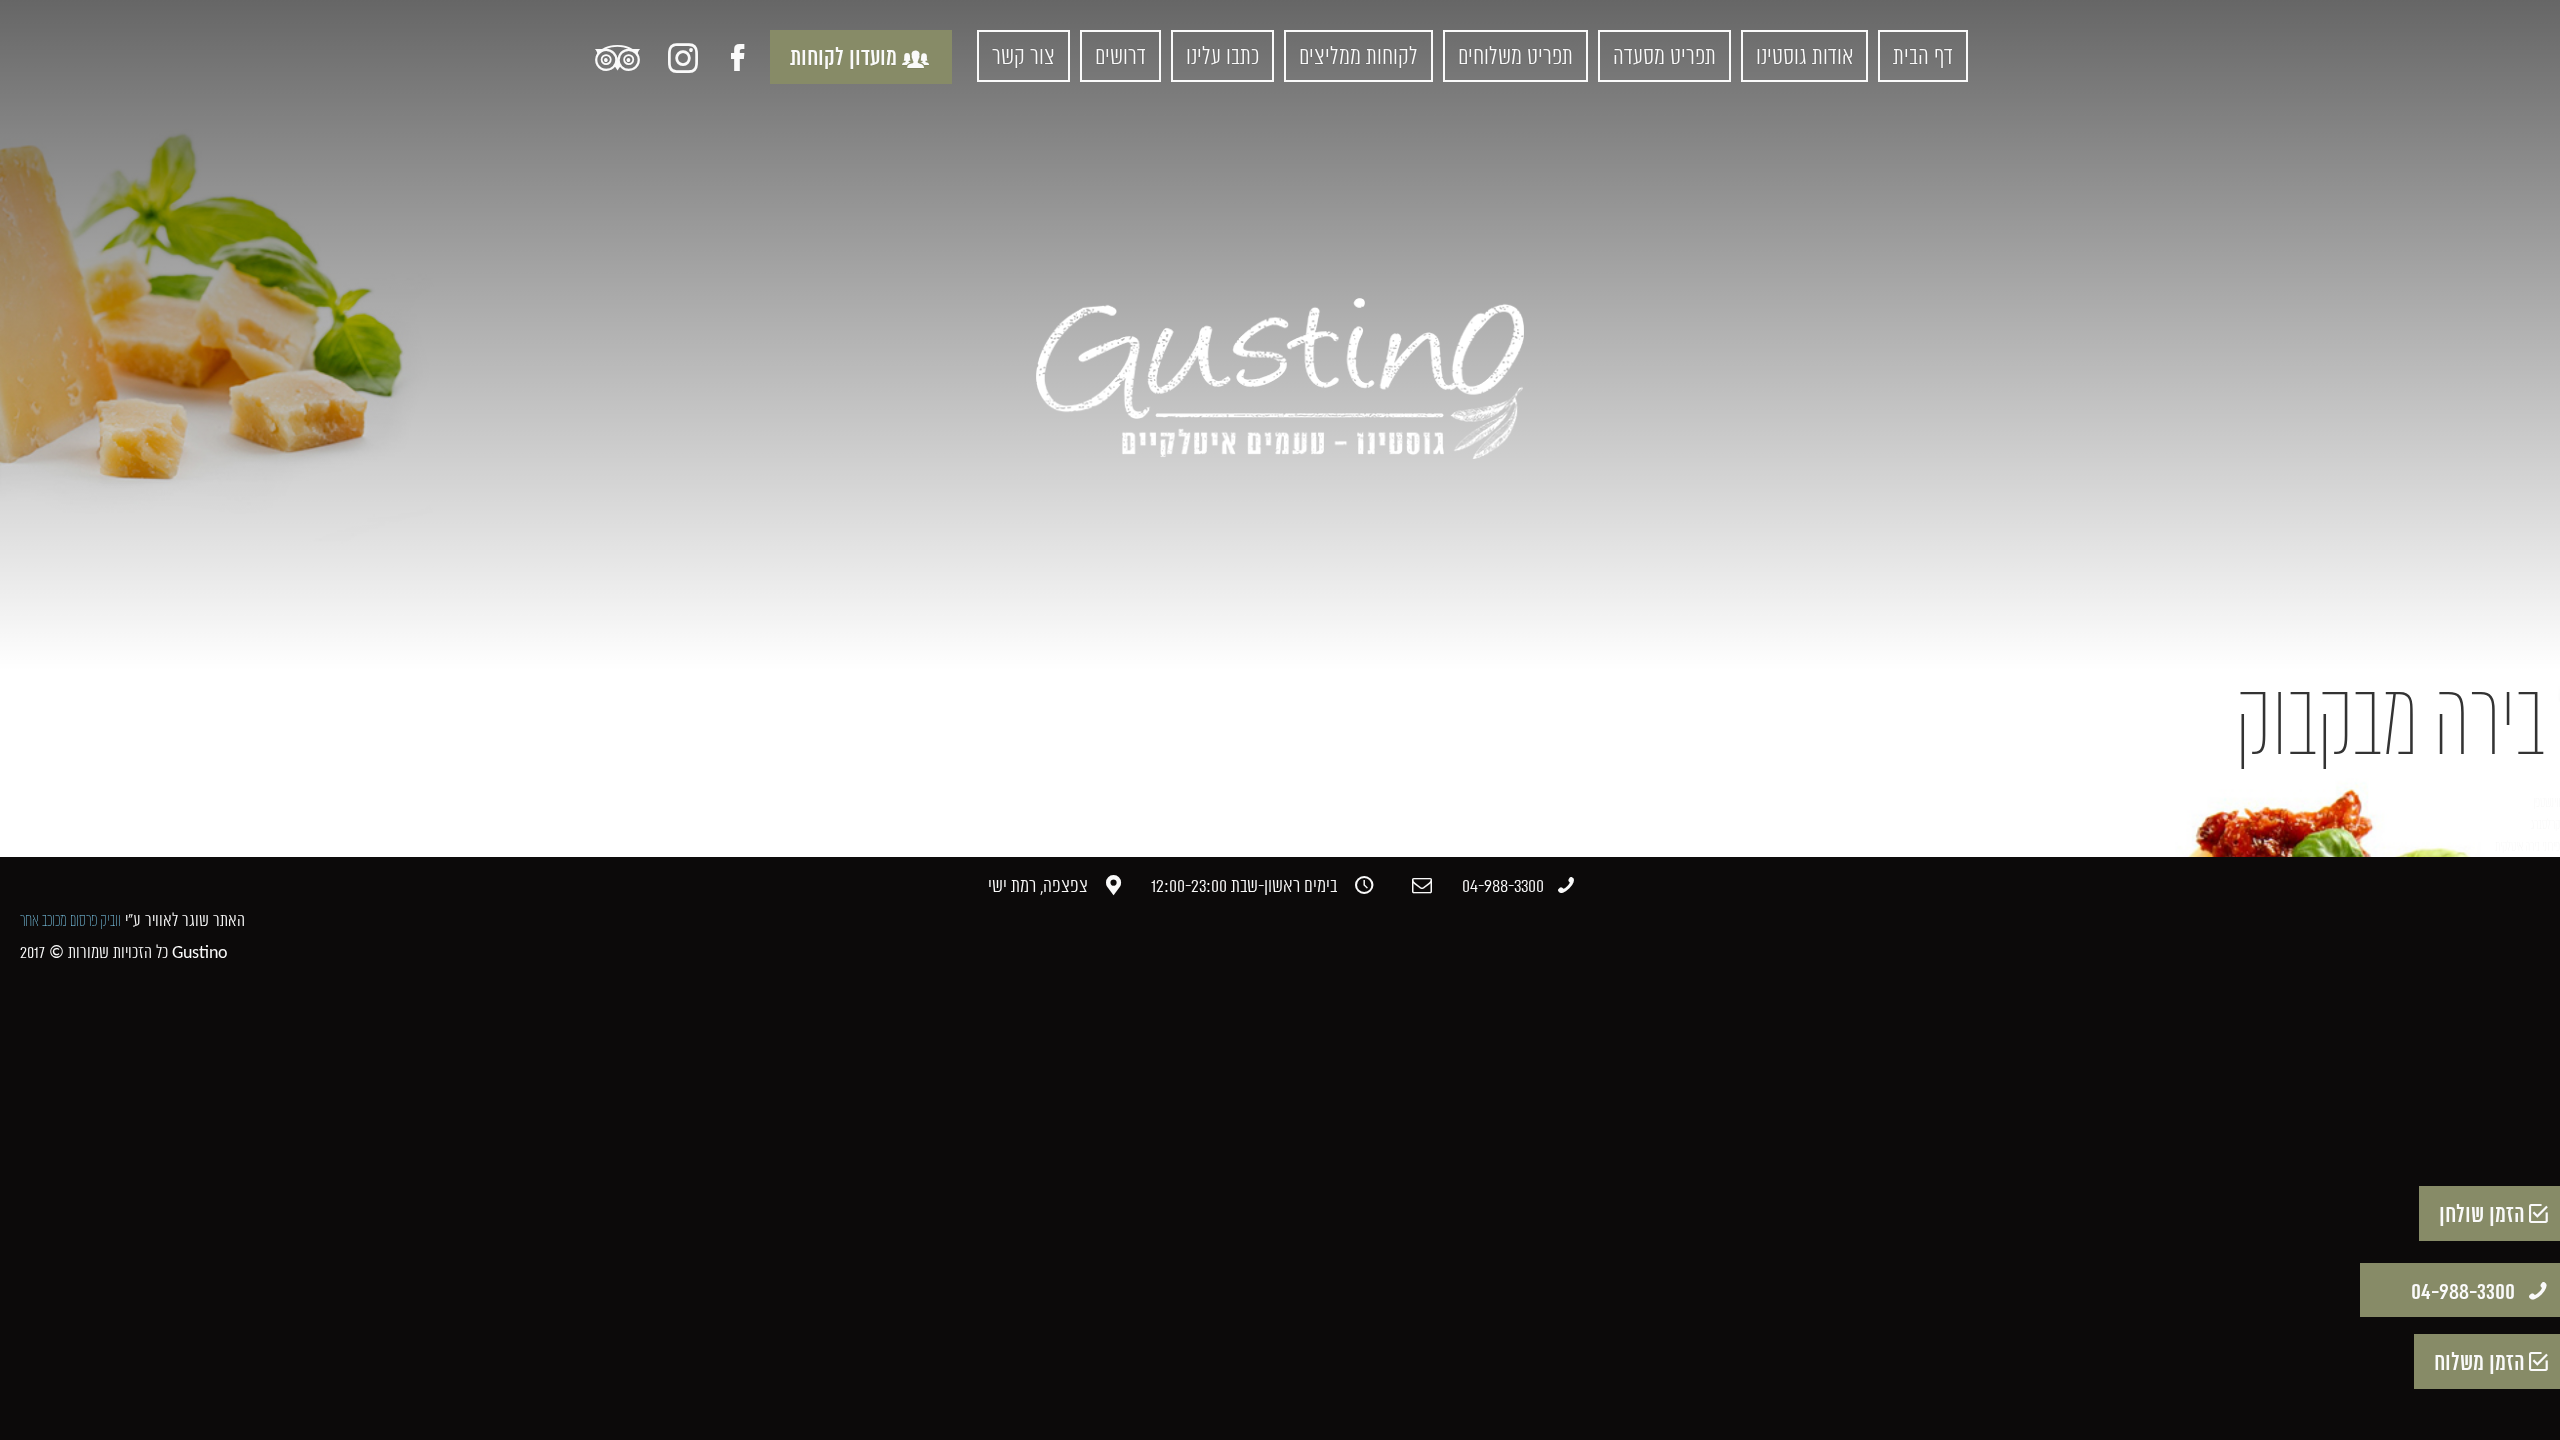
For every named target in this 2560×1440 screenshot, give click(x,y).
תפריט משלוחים (1515, 58)
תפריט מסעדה (1664, 58)
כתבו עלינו (1222, 58)
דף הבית (1923, 58)
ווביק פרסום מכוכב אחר (70, 921)
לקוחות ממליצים (1358, 58)
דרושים (1120, 58)
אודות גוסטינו (1804, 58)
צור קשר (1023, 58)
